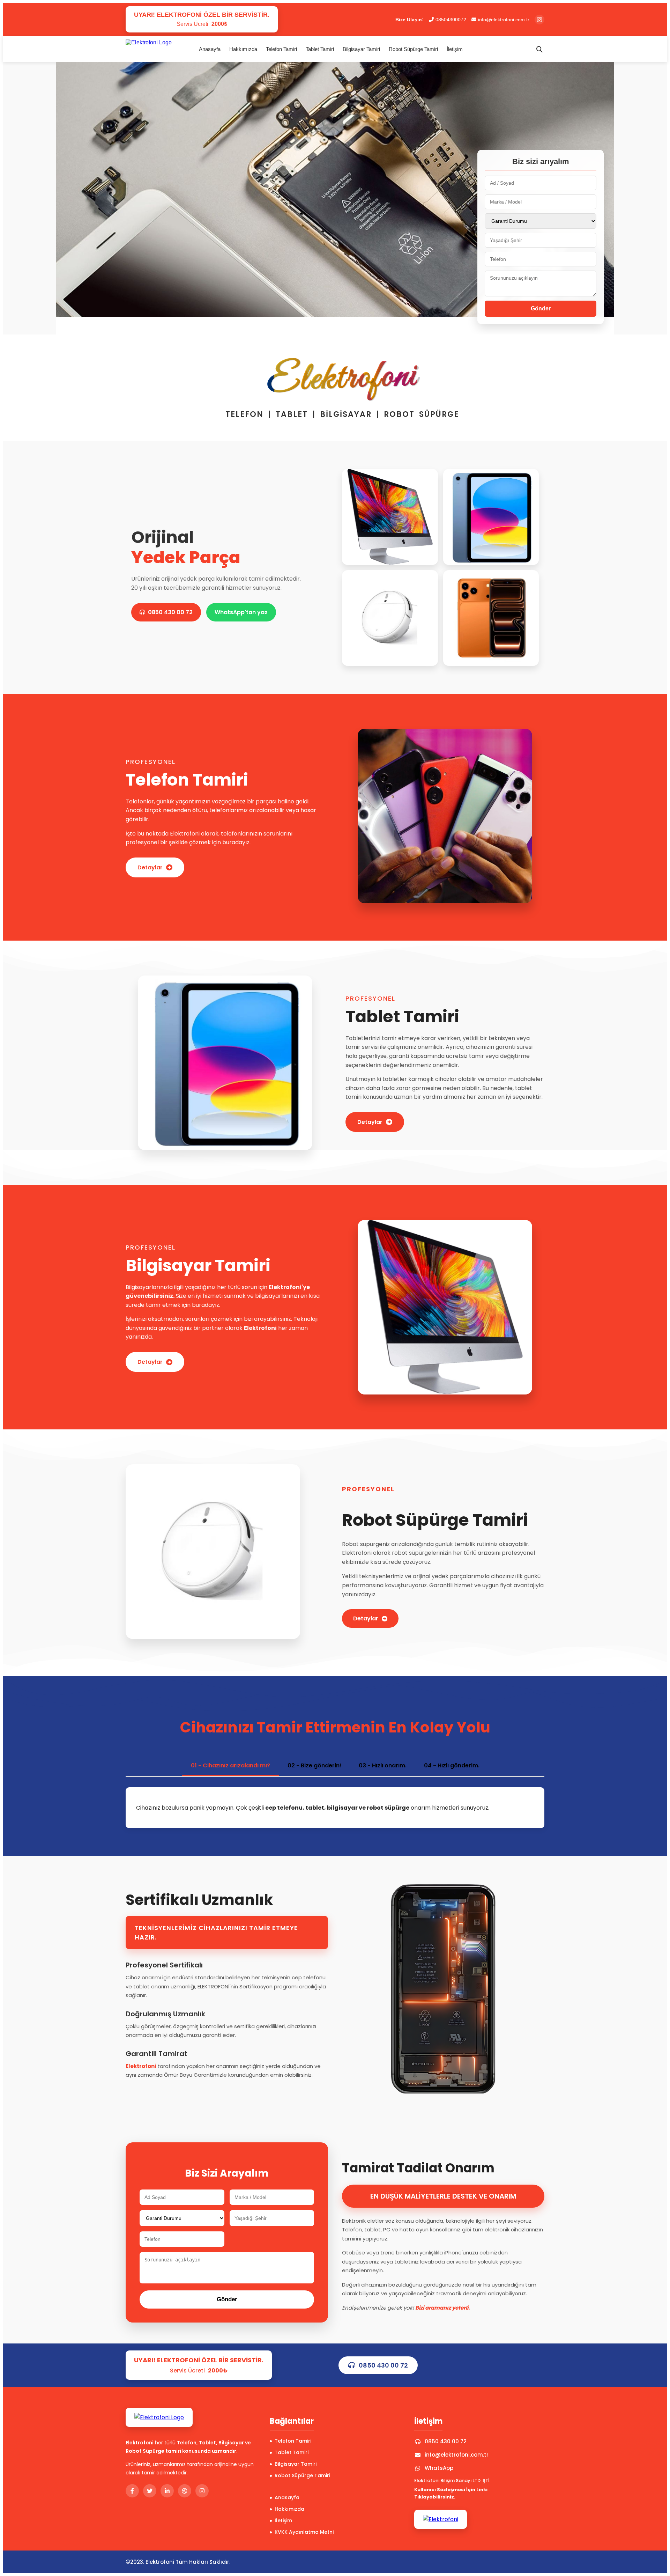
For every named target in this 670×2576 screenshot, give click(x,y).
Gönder (541, 308)
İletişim (455, 49)
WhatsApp (439, 2468)
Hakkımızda (243, 49)
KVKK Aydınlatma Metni (304, 2532)
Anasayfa (210, 49)
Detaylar (150, 867)
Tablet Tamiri (320, 49)
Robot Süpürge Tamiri (413, 49)
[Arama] (539, 49)
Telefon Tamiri (281, 49)
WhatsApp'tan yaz (241, 612)
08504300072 (451, 20)
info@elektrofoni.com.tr (504, 20)
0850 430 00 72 (170, 612)
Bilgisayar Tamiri (361, 49)
